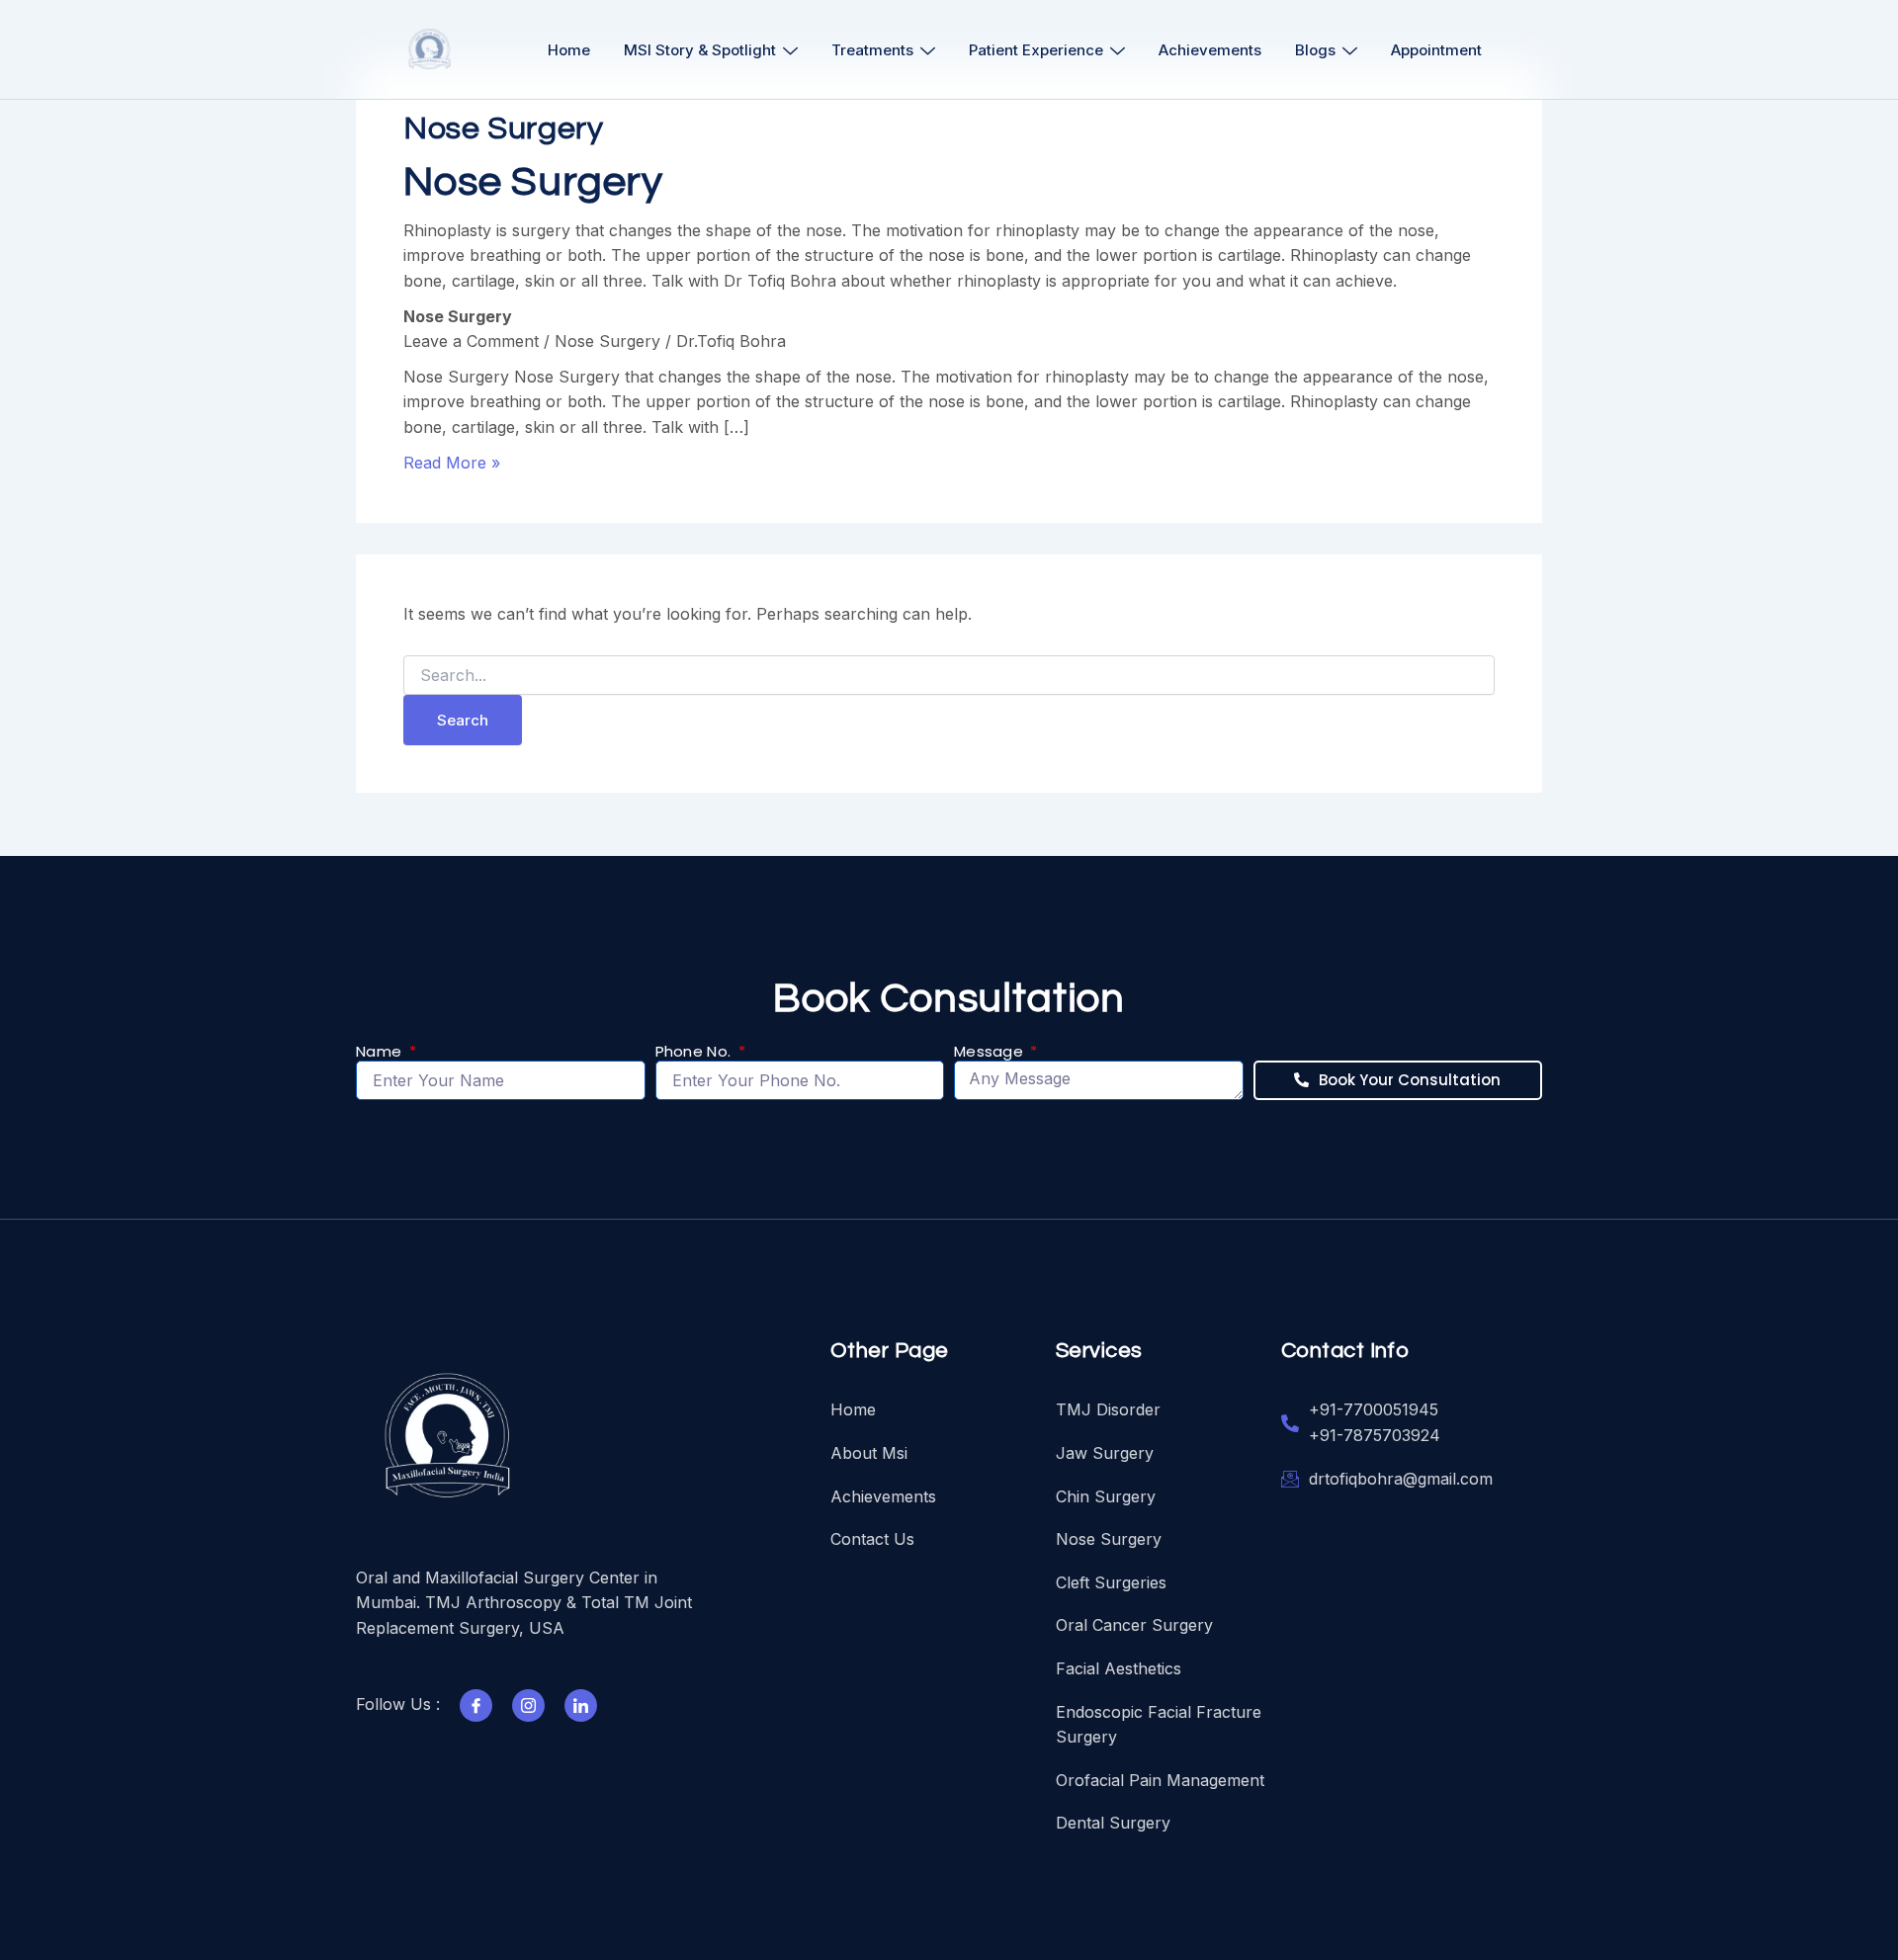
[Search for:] (949, 676)
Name (381, 1052)
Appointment (1436, 50)
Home (569, 50)
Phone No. (695, 1052)
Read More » (452, 463)
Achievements (1210, 50)
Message (991, 1052)
